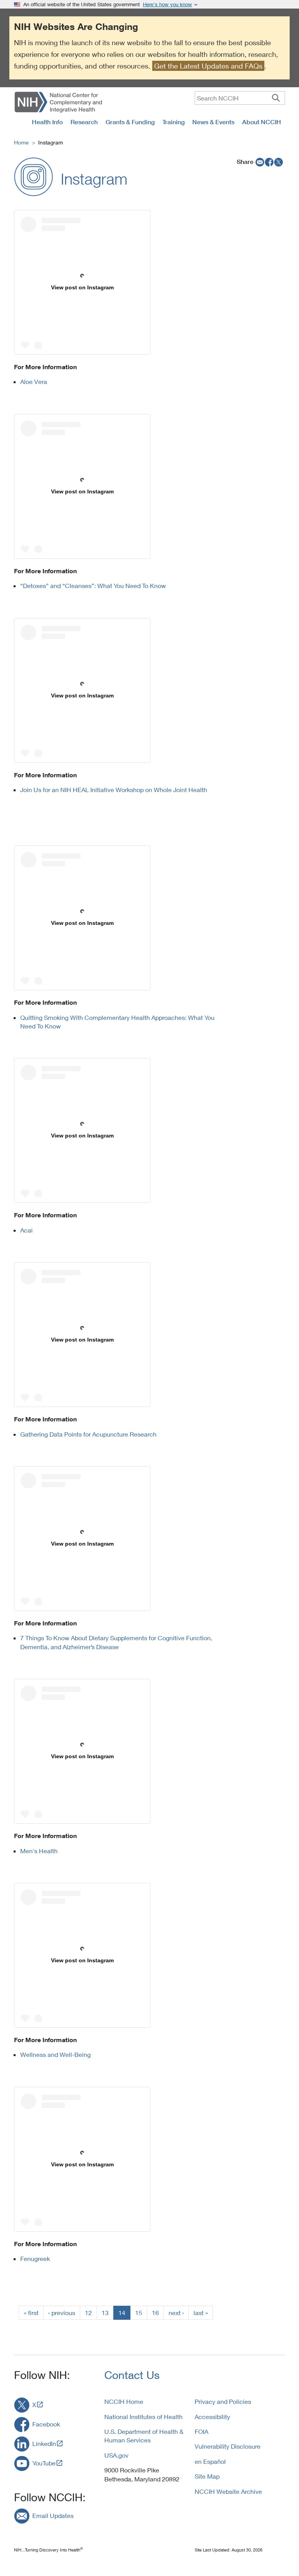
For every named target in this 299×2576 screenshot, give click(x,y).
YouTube (44, 2463)
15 (139, 2313)
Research (84, 122)
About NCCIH (262, 122)
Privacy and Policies (223, 2401)
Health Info (47, 122)
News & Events (213, 122)
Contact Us (132, 2375)
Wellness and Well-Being (57, 2054)
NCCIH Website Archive (228, 2491)
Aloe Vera (34, 381)
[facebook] (269, 162)
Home (21, 142)
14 (122, 2313)
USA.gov (116, 2455)
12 (88, 2313)
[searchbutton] (276, 98)
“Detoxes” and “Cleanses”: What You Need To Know (93, 585)
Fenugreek (35, 2258)
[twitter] (279, 162)
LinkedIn (44, 2443)
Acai (26, 1230)
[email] (259, 162)
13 (105, 2313)
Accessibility (212, 2417)
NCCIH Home (124, 2401)
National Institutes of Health (143, 2417)
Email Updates (53, 2515)
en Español (210, 2461)
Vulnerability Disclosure (228, 2446)
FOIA (201, 2431)
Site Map (207, 2476)
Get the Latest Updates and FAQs (208, 66)
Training (173, 122)
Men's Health (39, 1851)
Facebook (46, 2424)
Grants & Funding (130, 122)
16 (155, 2313)
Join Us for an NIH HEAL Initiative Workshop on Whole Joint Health (114, 790)
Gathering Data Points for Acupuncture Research (89, 1434)
